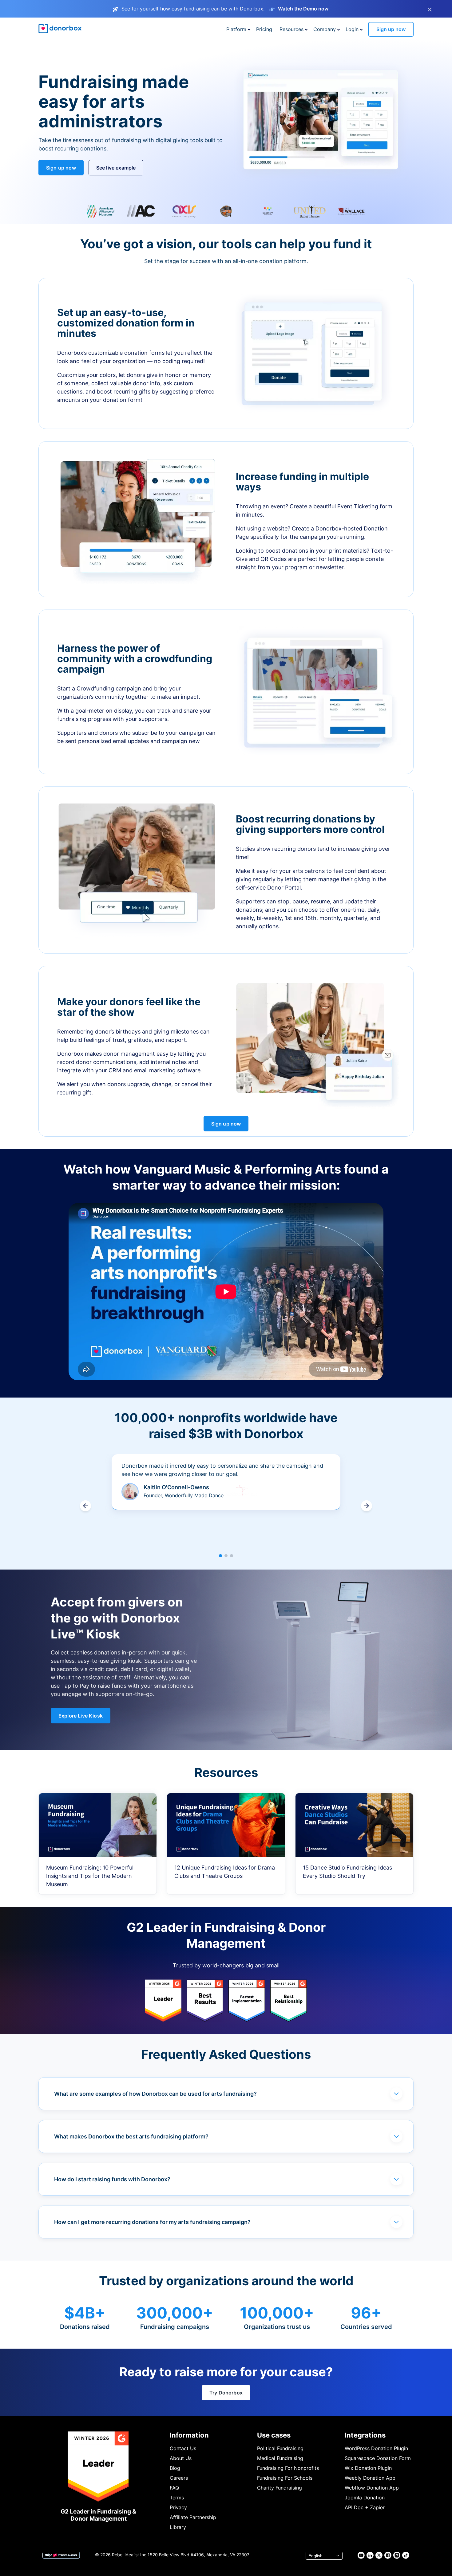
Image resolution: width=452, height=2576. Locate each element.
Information (189, 2435)
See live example (116, 168)
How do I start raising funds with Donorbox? (112, 2179)
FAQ (174, 2488)
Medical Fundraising (280, 2458)
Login (352, 29)
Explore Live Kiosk (81, 1716)
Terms (177, 2498)
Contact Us (183, 2448)
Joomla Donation (365, 2498)
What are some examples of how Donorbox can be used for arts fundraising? (155, 2094)
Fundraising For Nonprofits (288, 2468)
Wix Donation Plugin (368, 2468)
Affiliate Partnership (193, 2517)
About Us (181, 2458)
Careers (179, 2478)
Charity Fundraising (280, 2488)
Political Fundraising (280, 2448)
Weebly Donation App (370, 2478)
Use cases (274, 2435)
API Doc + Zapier (365, 2507)
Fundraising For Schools (285, 2478)
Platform (236, 29)
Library (178, 2527)
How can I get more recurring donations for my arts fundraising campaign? (152, 2222)
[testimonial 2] (226, 1556)
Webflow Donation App (372, 2488)
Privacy (178, 2507)
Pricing (264, 29)
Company (325, 29)
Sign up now (391, 29)
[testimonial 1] (220, 1556)
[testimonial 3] (232, 1556)
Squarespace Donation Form (378, 2458)
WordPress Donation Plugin (376, 2448)
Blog (175, 2468)
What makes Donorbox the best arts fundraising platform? (131, 2136)
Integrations (365, 2435)
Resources (291, 29)
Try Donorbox (226, 2393)
